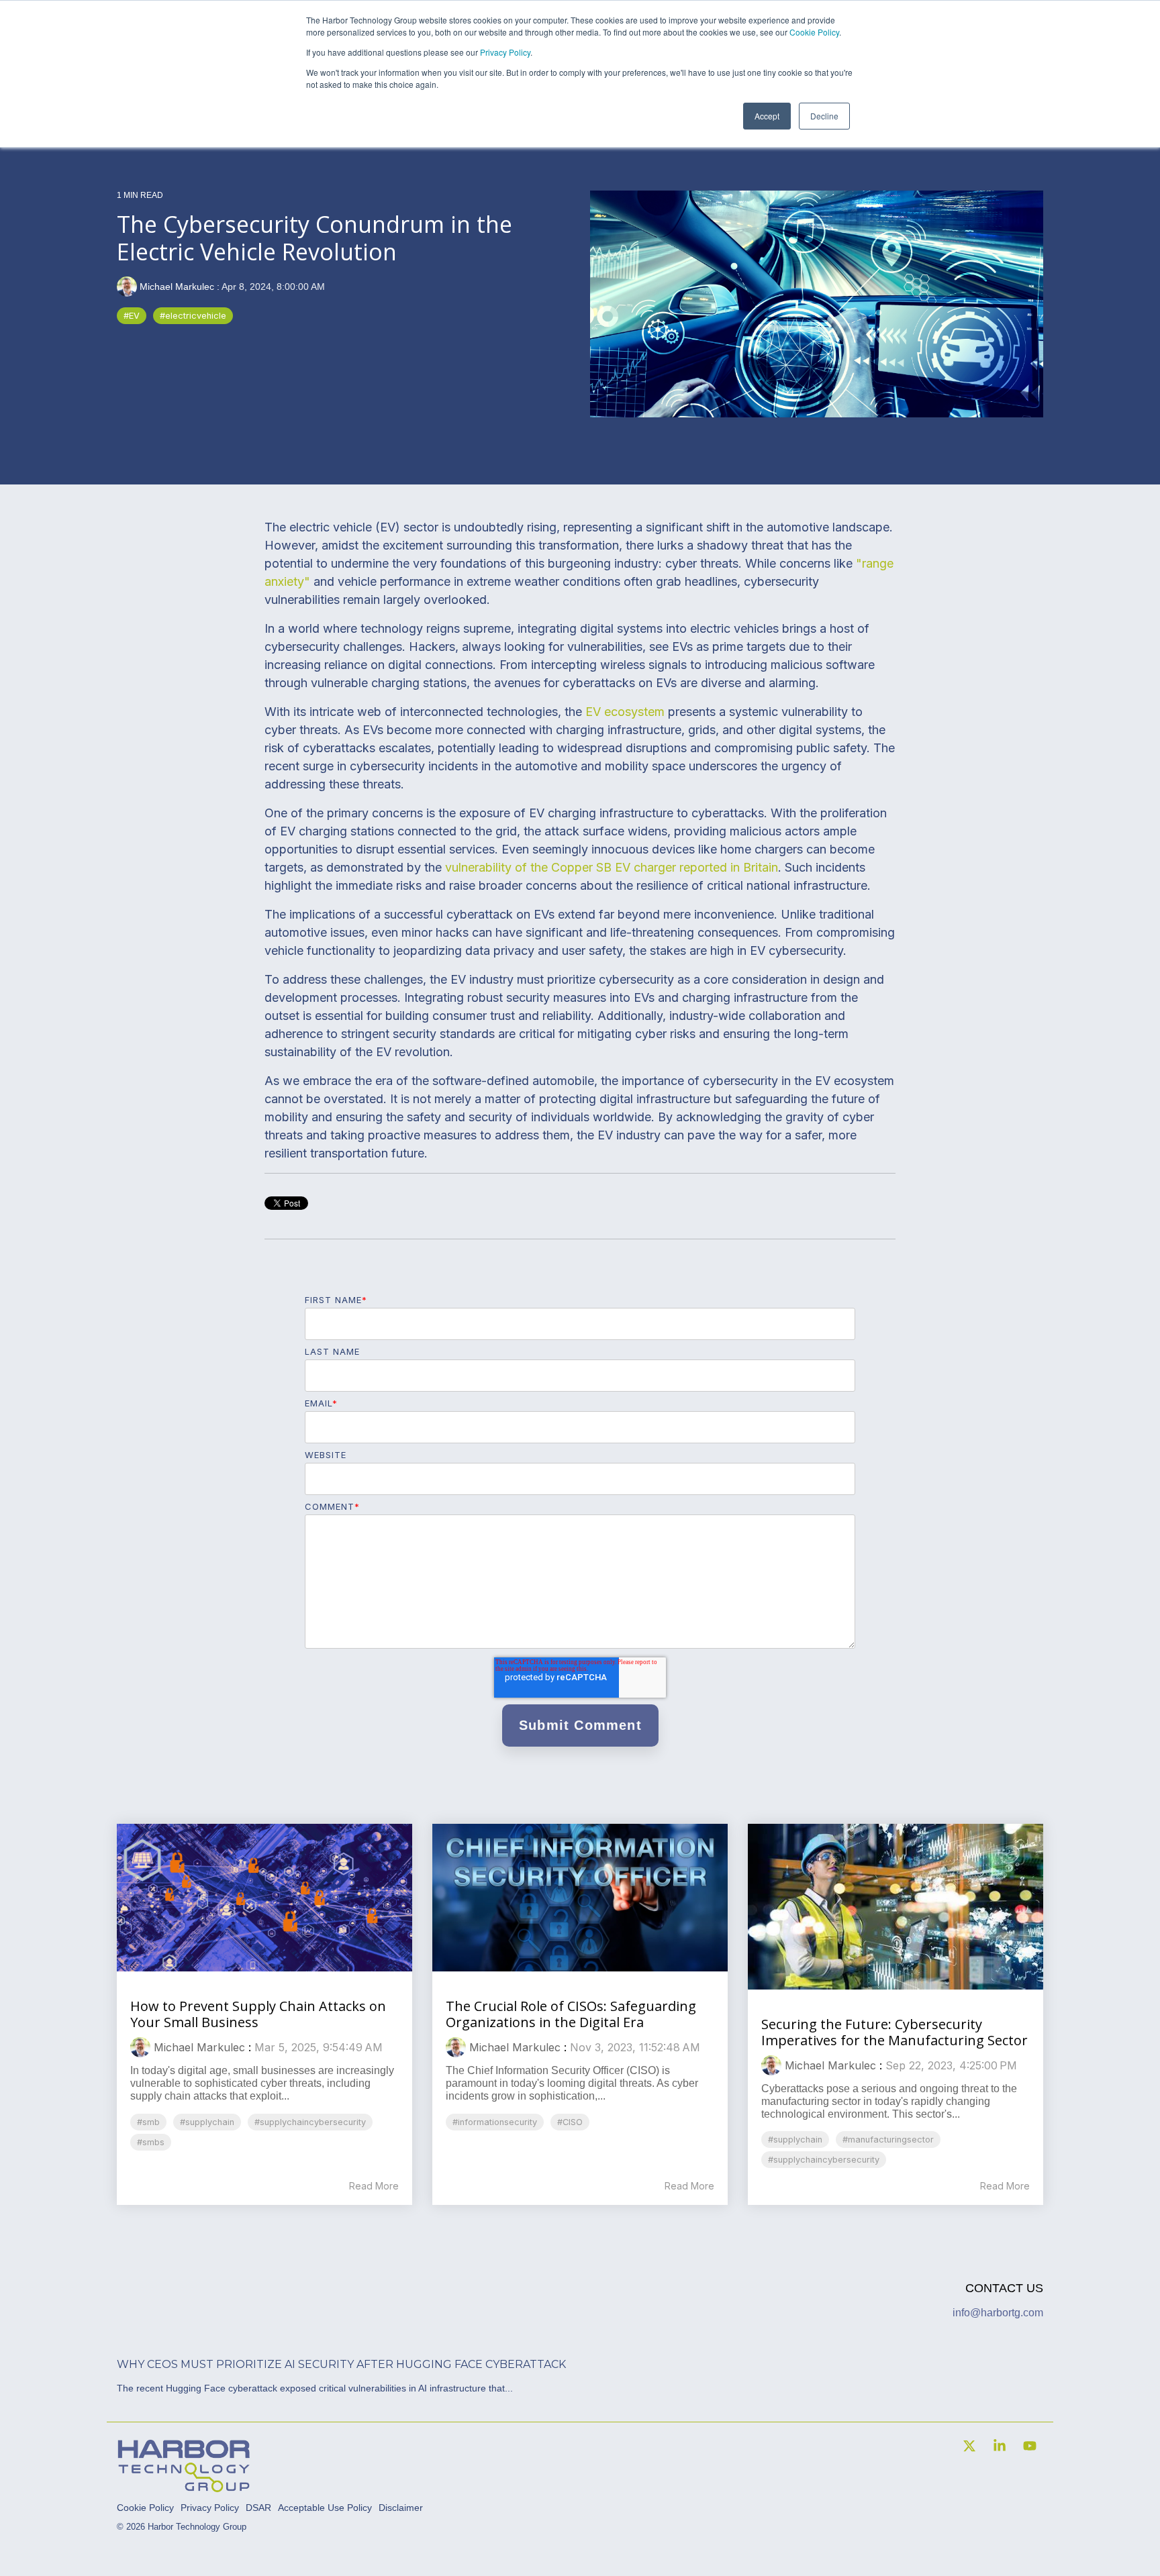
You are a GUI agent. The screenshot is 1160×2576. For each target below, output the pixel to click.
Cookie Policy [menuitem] (145, 2508)
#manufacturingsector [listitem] (888, 2140)
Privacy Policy (505, 52)
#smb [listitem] (148, 2122)
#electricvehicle (193, 316)
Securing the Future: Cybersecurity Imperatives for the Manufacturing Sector (895, 2032)
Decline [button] (824, 116)
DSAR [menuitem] (258, 2508)
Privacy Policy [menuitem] (210, 2508)
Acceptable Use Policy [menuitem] (325, 2508)
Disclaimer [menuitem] (401, 2508)
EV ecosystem (625, 712)
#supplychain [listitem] (207, 2122)
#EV (132, 316)
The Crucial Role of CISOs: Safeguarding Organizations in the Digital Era (571, 2014)
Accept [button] (767, 116)
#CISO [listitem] (570, 2122)
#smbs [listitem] (151, 2142)
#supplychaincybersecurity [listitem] (310, 2122)
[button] (971, 2447)
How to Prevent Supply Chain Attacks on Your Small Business (258, 2014)
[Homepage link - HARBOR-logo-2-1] (184, 2487)
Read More (374, 2186)
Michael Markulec (177, 287)
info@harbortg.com (998, 2313)
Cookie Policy (814, 32)
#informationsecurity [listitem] (495, 2122)
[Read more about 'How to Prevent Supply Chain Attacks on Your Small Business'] (264, 1898)
